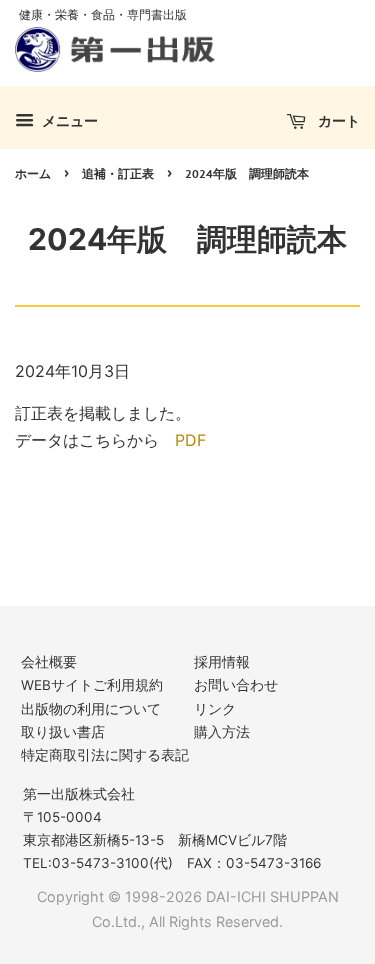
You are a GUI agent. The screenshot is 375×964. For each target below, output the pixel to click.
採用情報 (222, 662)
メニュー (68, 120)
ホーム (33, 173)
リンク (215, 709)
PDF (190, 440)
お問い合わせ (236, 685)
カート (337, 121)
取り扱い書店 (63, 732)
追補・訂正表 (118, 173)
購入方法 (222, 732)
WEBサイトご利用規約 (92, 685)
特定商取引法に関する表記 (105, 755)
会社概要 (49, 662)
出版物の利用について (91, 709)
